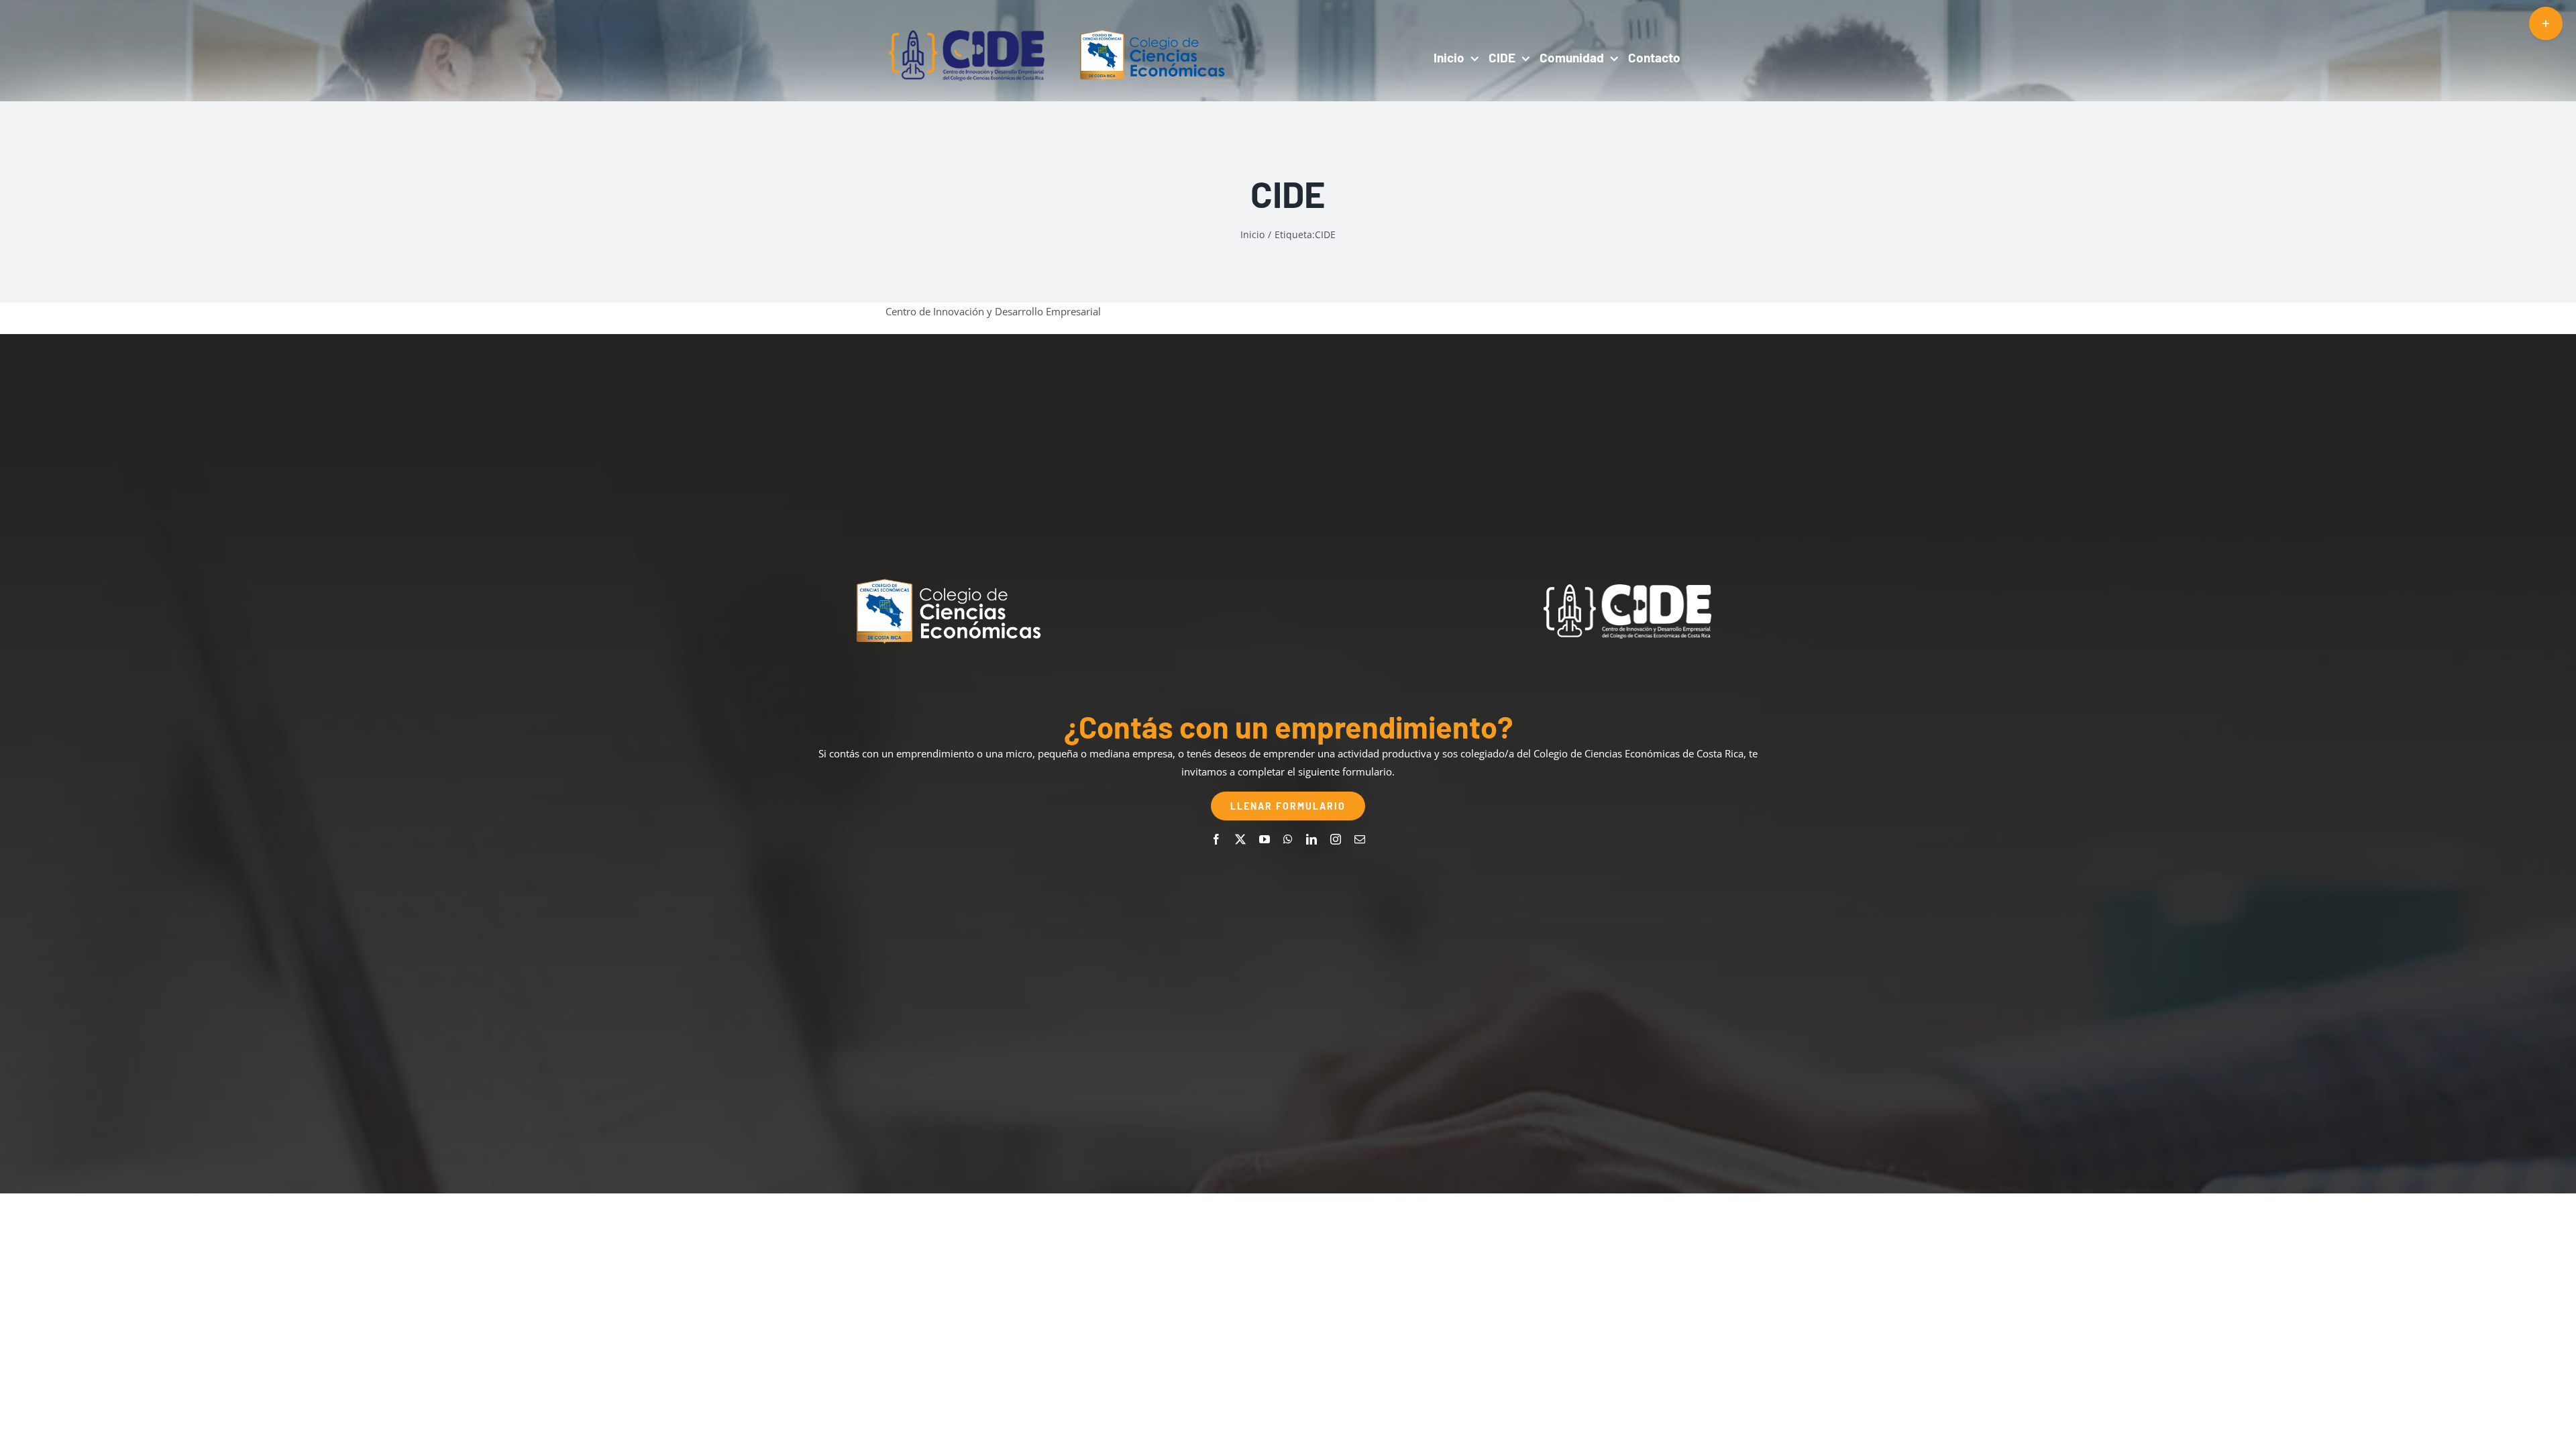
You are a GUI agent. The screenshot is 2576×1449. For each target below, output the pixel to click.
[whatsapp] (1288, 839)
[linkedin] (1311, 839)
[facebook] (1216, 839)
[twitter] (1240, 839)
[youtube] (1265, 839)
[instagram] (1336, 839)
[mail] (1360, 839)
